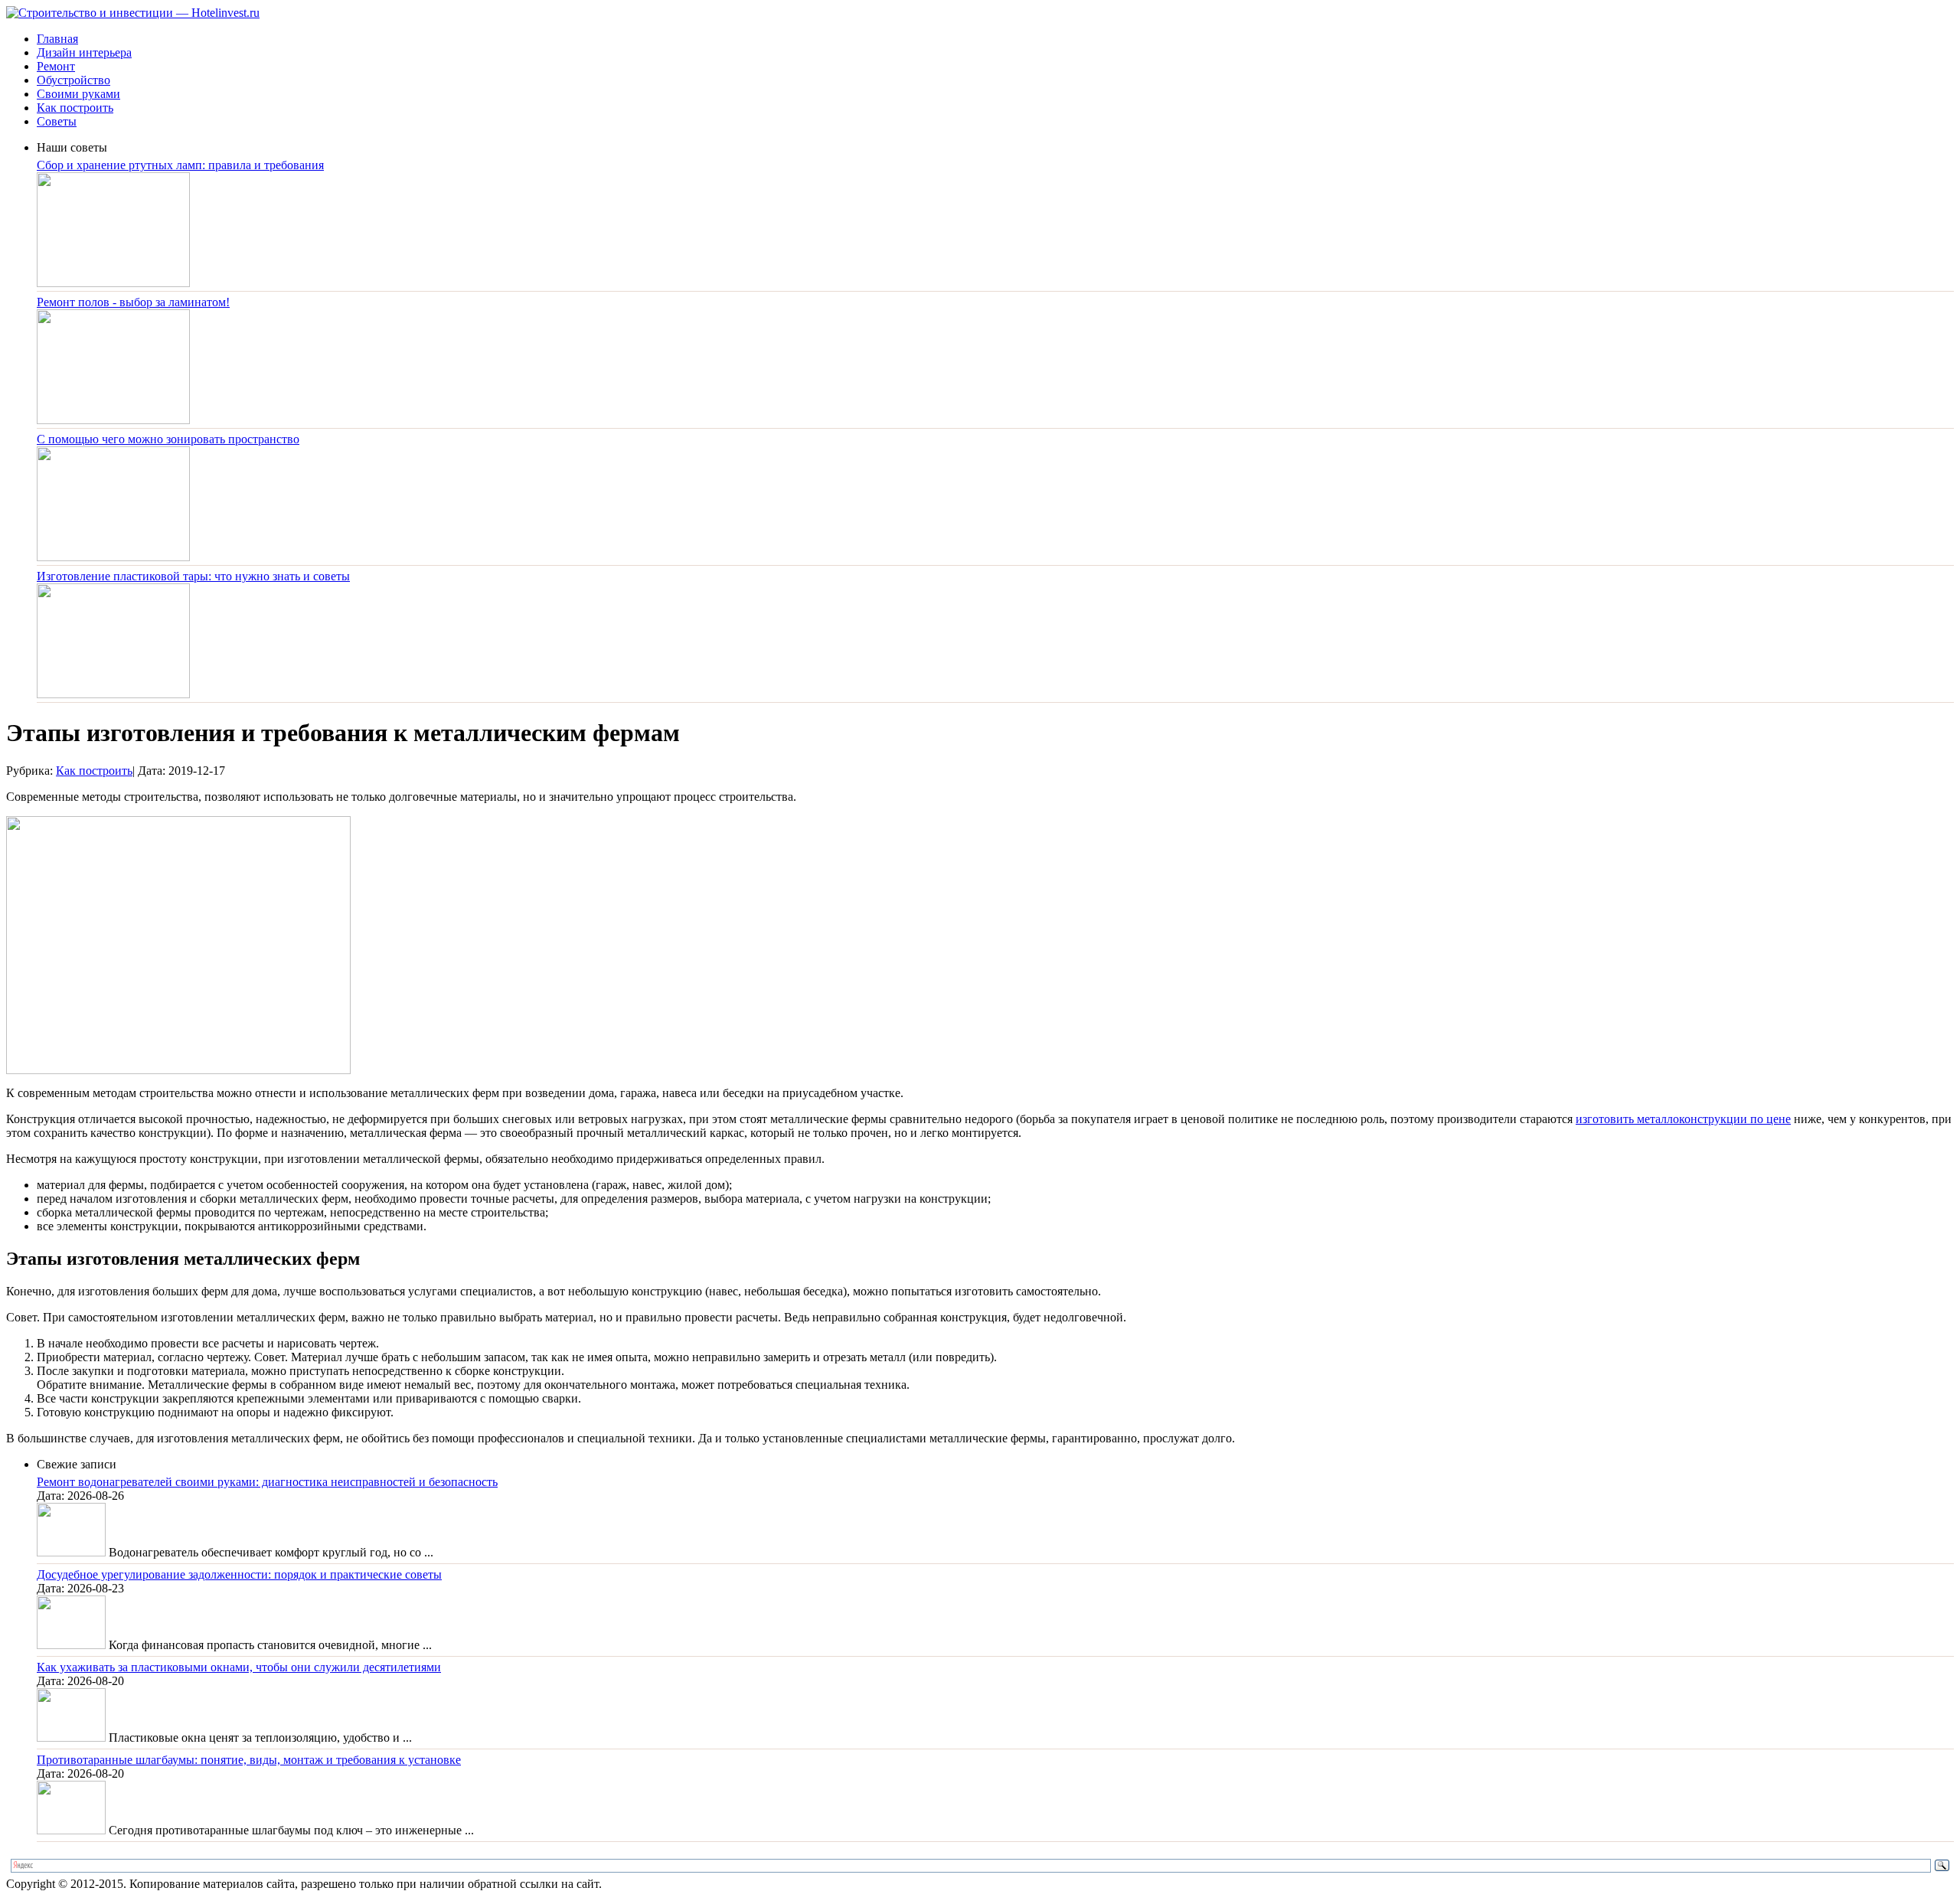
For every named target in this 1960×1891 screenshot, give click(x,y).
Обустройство (73, 80)
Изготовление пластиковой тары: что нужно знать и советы (193, 576)
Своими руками (78, 94)
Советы (57, 121)
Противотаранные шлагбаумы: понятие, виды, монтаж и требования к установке (249, 1760)
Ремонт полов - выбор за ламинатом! (133, 302)
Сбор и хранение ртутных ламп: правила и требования (180, 165)
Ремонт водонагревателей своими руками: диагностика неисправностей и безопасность (267, 1482)
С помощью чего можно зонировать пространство (168, 439)
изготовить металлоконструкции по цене (1683, 1119)
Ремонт (56, 66)
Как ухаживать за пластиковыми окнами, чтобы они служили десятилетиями (239, 1667)
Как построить (75, 108)
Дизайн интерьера (84, 52)
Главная (57, 39)
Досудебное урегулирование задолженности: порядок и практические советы (239, 1574)
